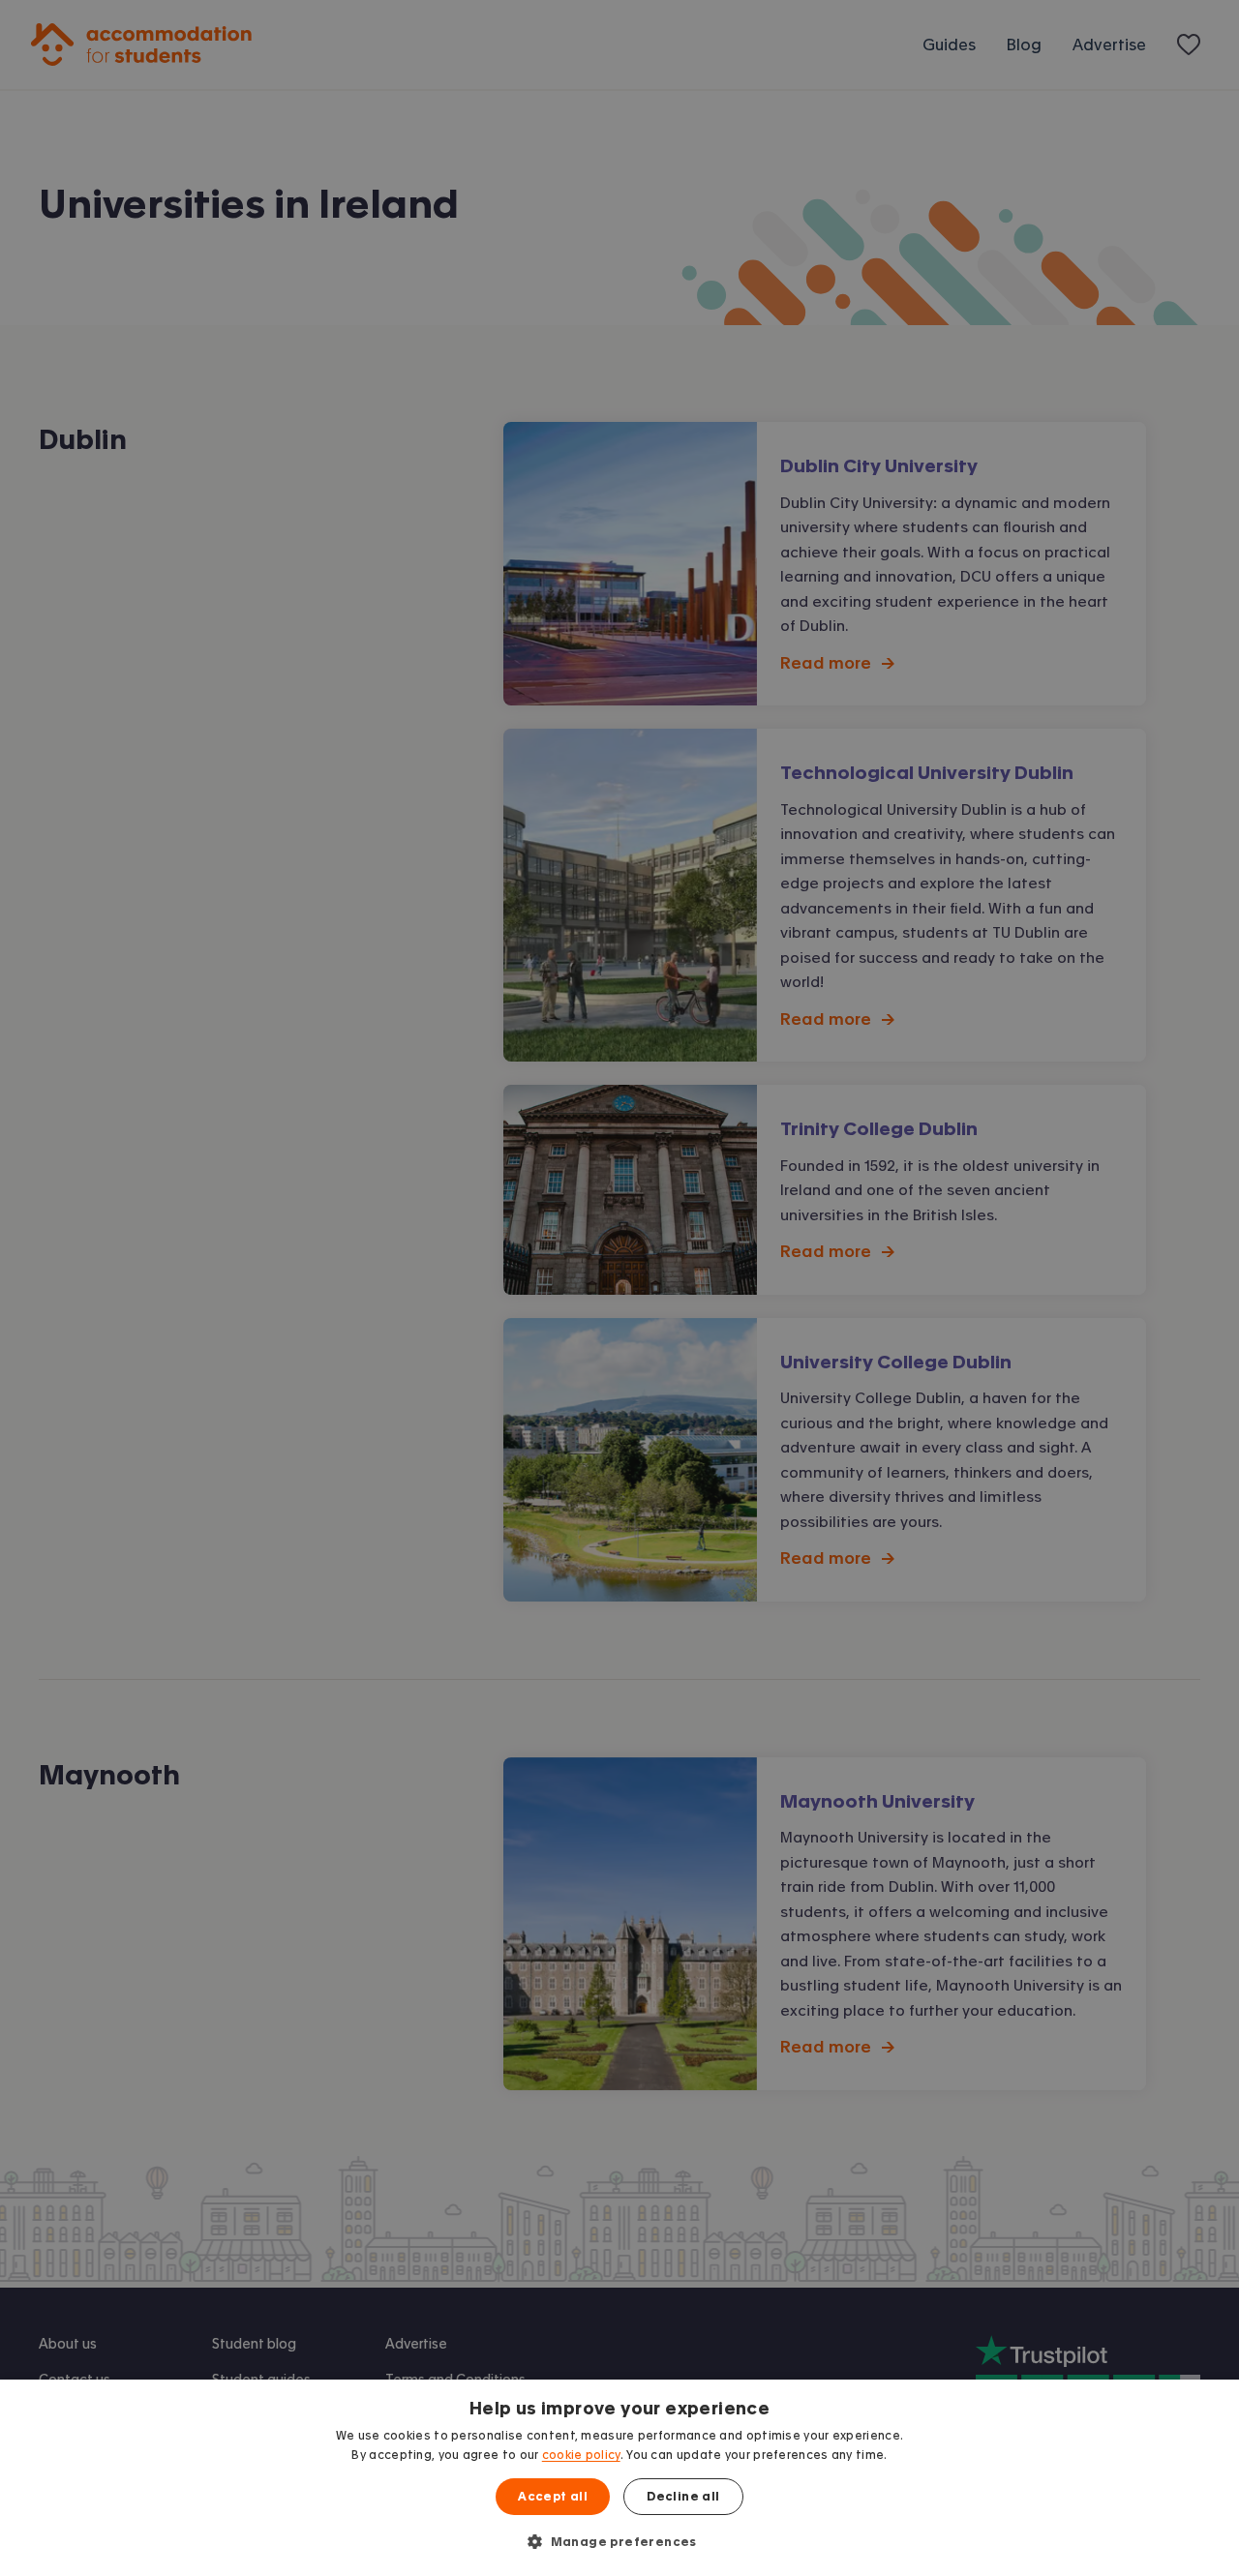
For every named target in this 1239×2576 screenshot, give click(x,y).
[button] (619, 2541)
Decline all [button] (683, 2497)
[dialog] (619, 2478)
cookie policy (581, 2455)
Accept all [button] (553, 2497)
